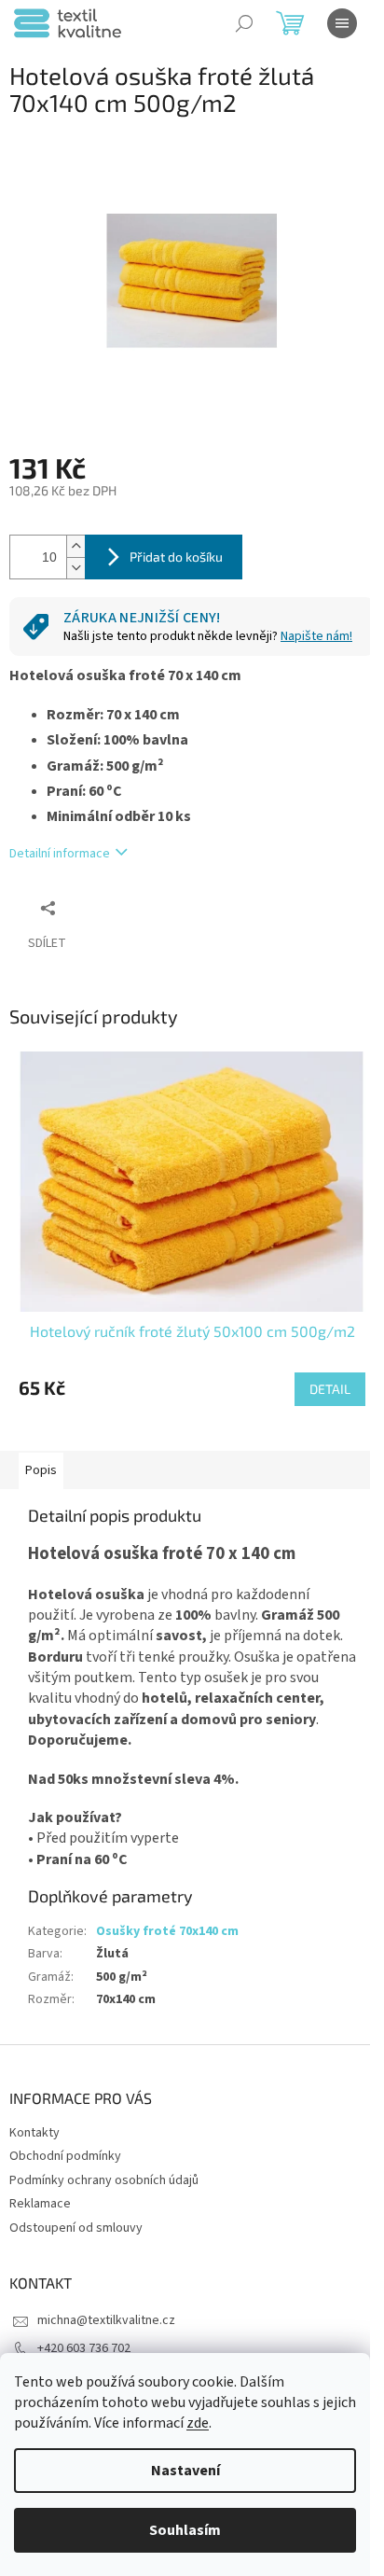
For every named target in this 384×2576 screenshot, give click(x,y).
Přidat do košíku (176, 557)
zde (198, 2423)
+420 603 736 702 (84, 2348)
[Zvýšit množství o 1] (75, 546)
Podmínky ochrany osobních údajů (104, 2180)
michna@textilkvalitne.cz (106, 2320)
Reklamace (40, 2204)
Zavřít (108, 907)
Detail (330, 1389)
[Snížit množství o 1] (75, 568)
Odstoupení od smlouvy (76, 2228)
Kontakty (34, 2133)
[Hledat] (244, 23)
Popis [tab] (41, 1470)
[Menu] (342, 23)
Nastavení (185, 2471)
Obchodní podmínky (65, 2156)
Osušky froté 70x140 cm (167, 1931)
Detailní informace (60, 854)
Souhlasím (185, 2530)
